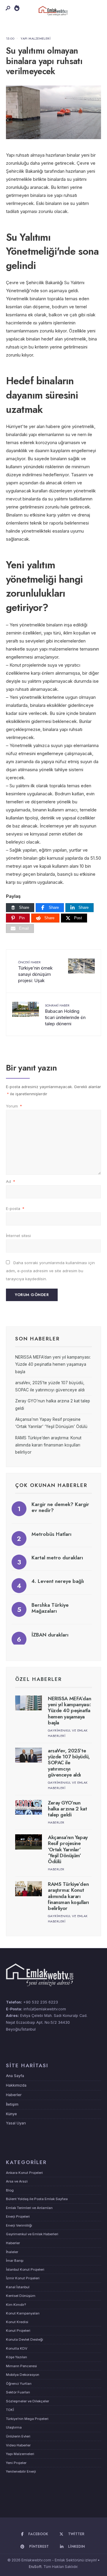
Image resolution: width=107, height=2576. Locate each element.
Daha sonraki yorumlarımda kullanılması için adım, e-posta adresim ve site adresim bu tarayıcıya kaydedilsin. (50, 1271)
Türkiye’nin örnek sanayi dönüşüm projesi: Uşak (35, 972)
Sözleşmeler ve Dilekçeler (27, 2401)
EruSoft (35, 2567)
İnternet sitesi (18, 1236)
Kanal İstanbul (18, 2287)
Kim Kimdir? (16, 2305)
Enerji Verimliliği (19, 2225)
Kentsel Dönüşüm (21, 2296)
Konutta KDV (17, 2348)
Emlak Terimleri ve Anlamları (29, 2208)
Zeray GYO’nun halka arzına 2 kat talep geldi (67, 1809)
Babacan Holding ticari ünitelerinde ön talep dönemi (65, 1015)
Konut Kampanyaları (23, 2313)
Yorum (14, 1106)
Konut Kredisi (17, 2322)
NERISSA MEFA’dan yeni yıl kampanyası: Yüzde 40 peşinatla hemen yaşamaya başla (53, 1364)
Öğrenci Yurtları (19, 2384)
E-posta (15, 1208)
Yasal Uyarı (16, 2123)
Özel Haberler (38, 1679)
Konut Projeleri (18, 2331)
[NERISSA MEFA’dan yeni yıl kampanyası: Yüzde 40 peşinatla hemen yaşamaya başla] (29, 1703)
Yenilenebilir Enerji (21, 2471)
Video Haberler (18, 2445)
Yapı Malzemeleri (36, 38)
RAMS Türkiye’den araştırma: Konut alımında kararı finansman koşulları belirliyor (48, 1445)
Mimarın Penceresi (21, 2366)
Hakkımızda (16, 2085)
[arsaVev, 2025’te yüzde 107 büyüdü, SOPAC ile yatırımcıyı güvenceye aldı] (29, 1755)
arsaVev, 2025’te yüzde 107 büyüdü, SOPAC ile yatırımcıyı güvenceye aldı (69, 1763)
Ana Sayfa (15, 2076)
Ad (11, 1181)
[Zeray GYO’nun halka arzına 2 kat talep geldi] (29, 1807)
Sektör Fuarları (18, 2392)
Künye (11, 2114)
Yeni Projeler (16, 2463)
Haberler (56, 1822)
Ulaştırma (14, 2427)
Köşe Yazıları (16, 2357)
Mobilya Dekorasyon (23, 2375)
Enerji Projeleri (18, 2216)
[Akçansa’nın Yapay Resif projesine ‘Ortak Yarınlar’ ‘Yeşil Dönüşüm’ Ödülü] (29, 1842)
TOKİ (10, 2410)
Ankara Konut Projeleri (24, 2173)
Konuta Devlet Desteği (25, 2339)
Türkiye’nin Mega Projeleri (27, 2419)
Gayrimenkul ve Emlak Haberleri (32, 2234)
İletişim (12, 2104)
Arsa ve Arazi (17, 2181)
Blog (10, 2190)
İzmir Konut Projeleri (23, 2278)
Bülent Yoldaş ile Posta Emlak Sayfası (37, 2199)
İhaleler (12, 2252)
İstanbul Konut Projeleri (25, 2269)
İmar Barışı (15, 2261)
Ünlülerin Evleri (18, 2436)
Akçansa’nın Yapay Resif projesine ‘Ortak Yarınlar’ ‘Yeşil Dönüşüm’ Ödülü (68, 1849)
